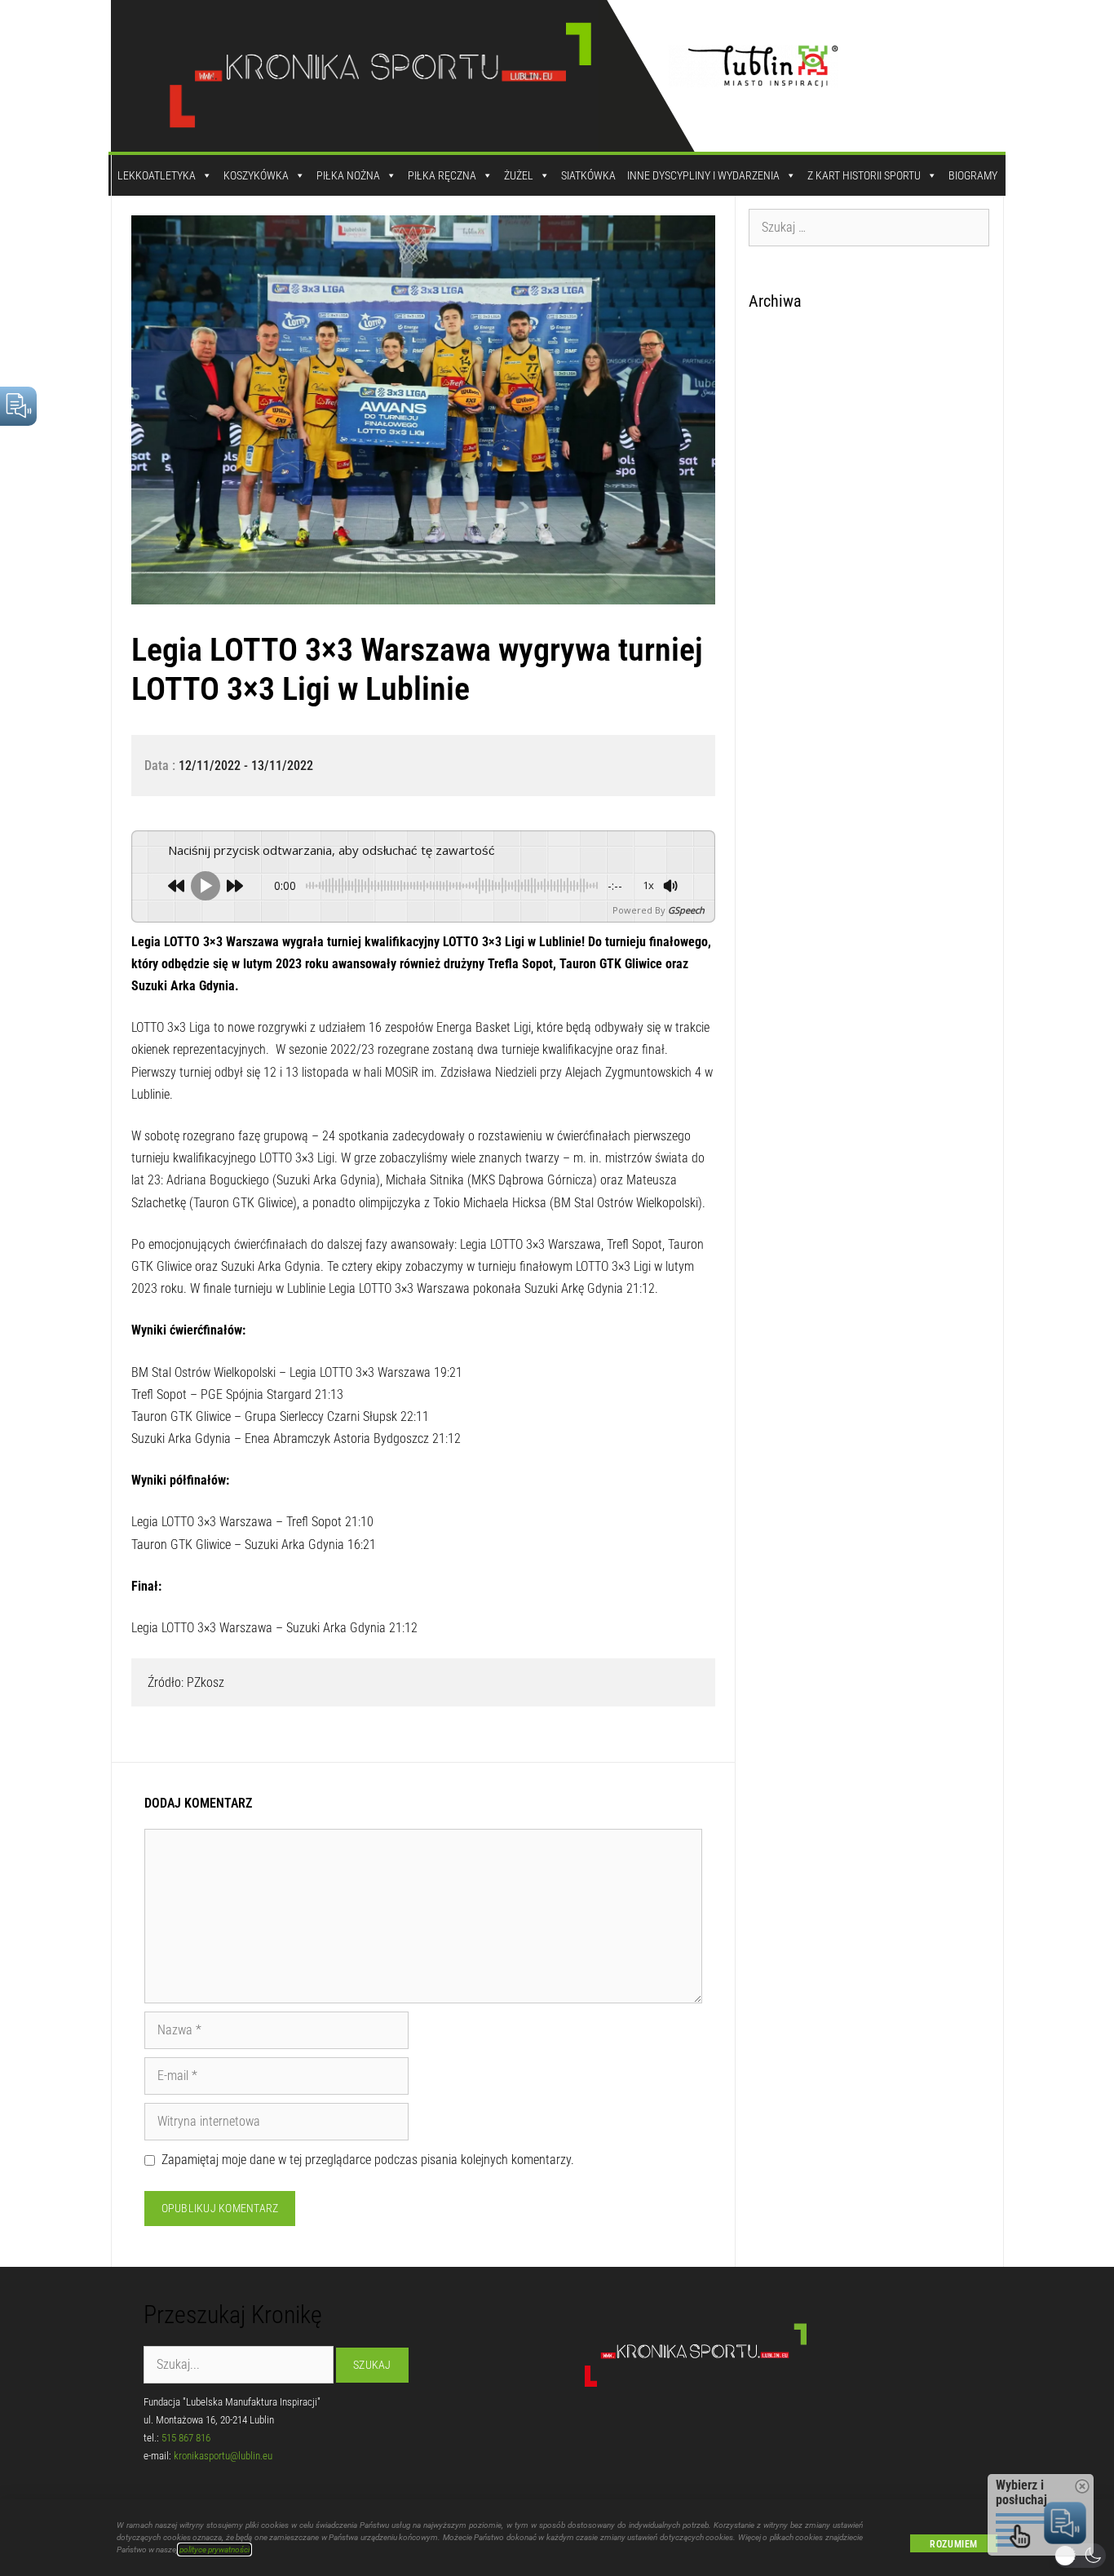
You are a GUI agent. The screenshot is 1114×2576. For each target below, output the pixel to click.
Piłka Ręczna (442, 175)
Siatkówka (588, 175)
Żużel (519, 175)
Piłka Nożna (348, 175)
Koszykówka (256, 175)
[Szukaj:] (869, 227)
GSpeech (686, 910)
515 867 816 (186, 2438)
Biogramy (973, 175)
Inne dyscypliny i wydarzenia (703, 175)
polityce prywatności (214, 2549)
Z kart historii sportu (864, 175)
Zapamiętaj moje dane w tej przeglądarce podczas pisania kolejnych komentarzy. (368, 2160)
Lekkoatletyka (157, 175)
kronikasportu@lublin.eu (223, 2456)
